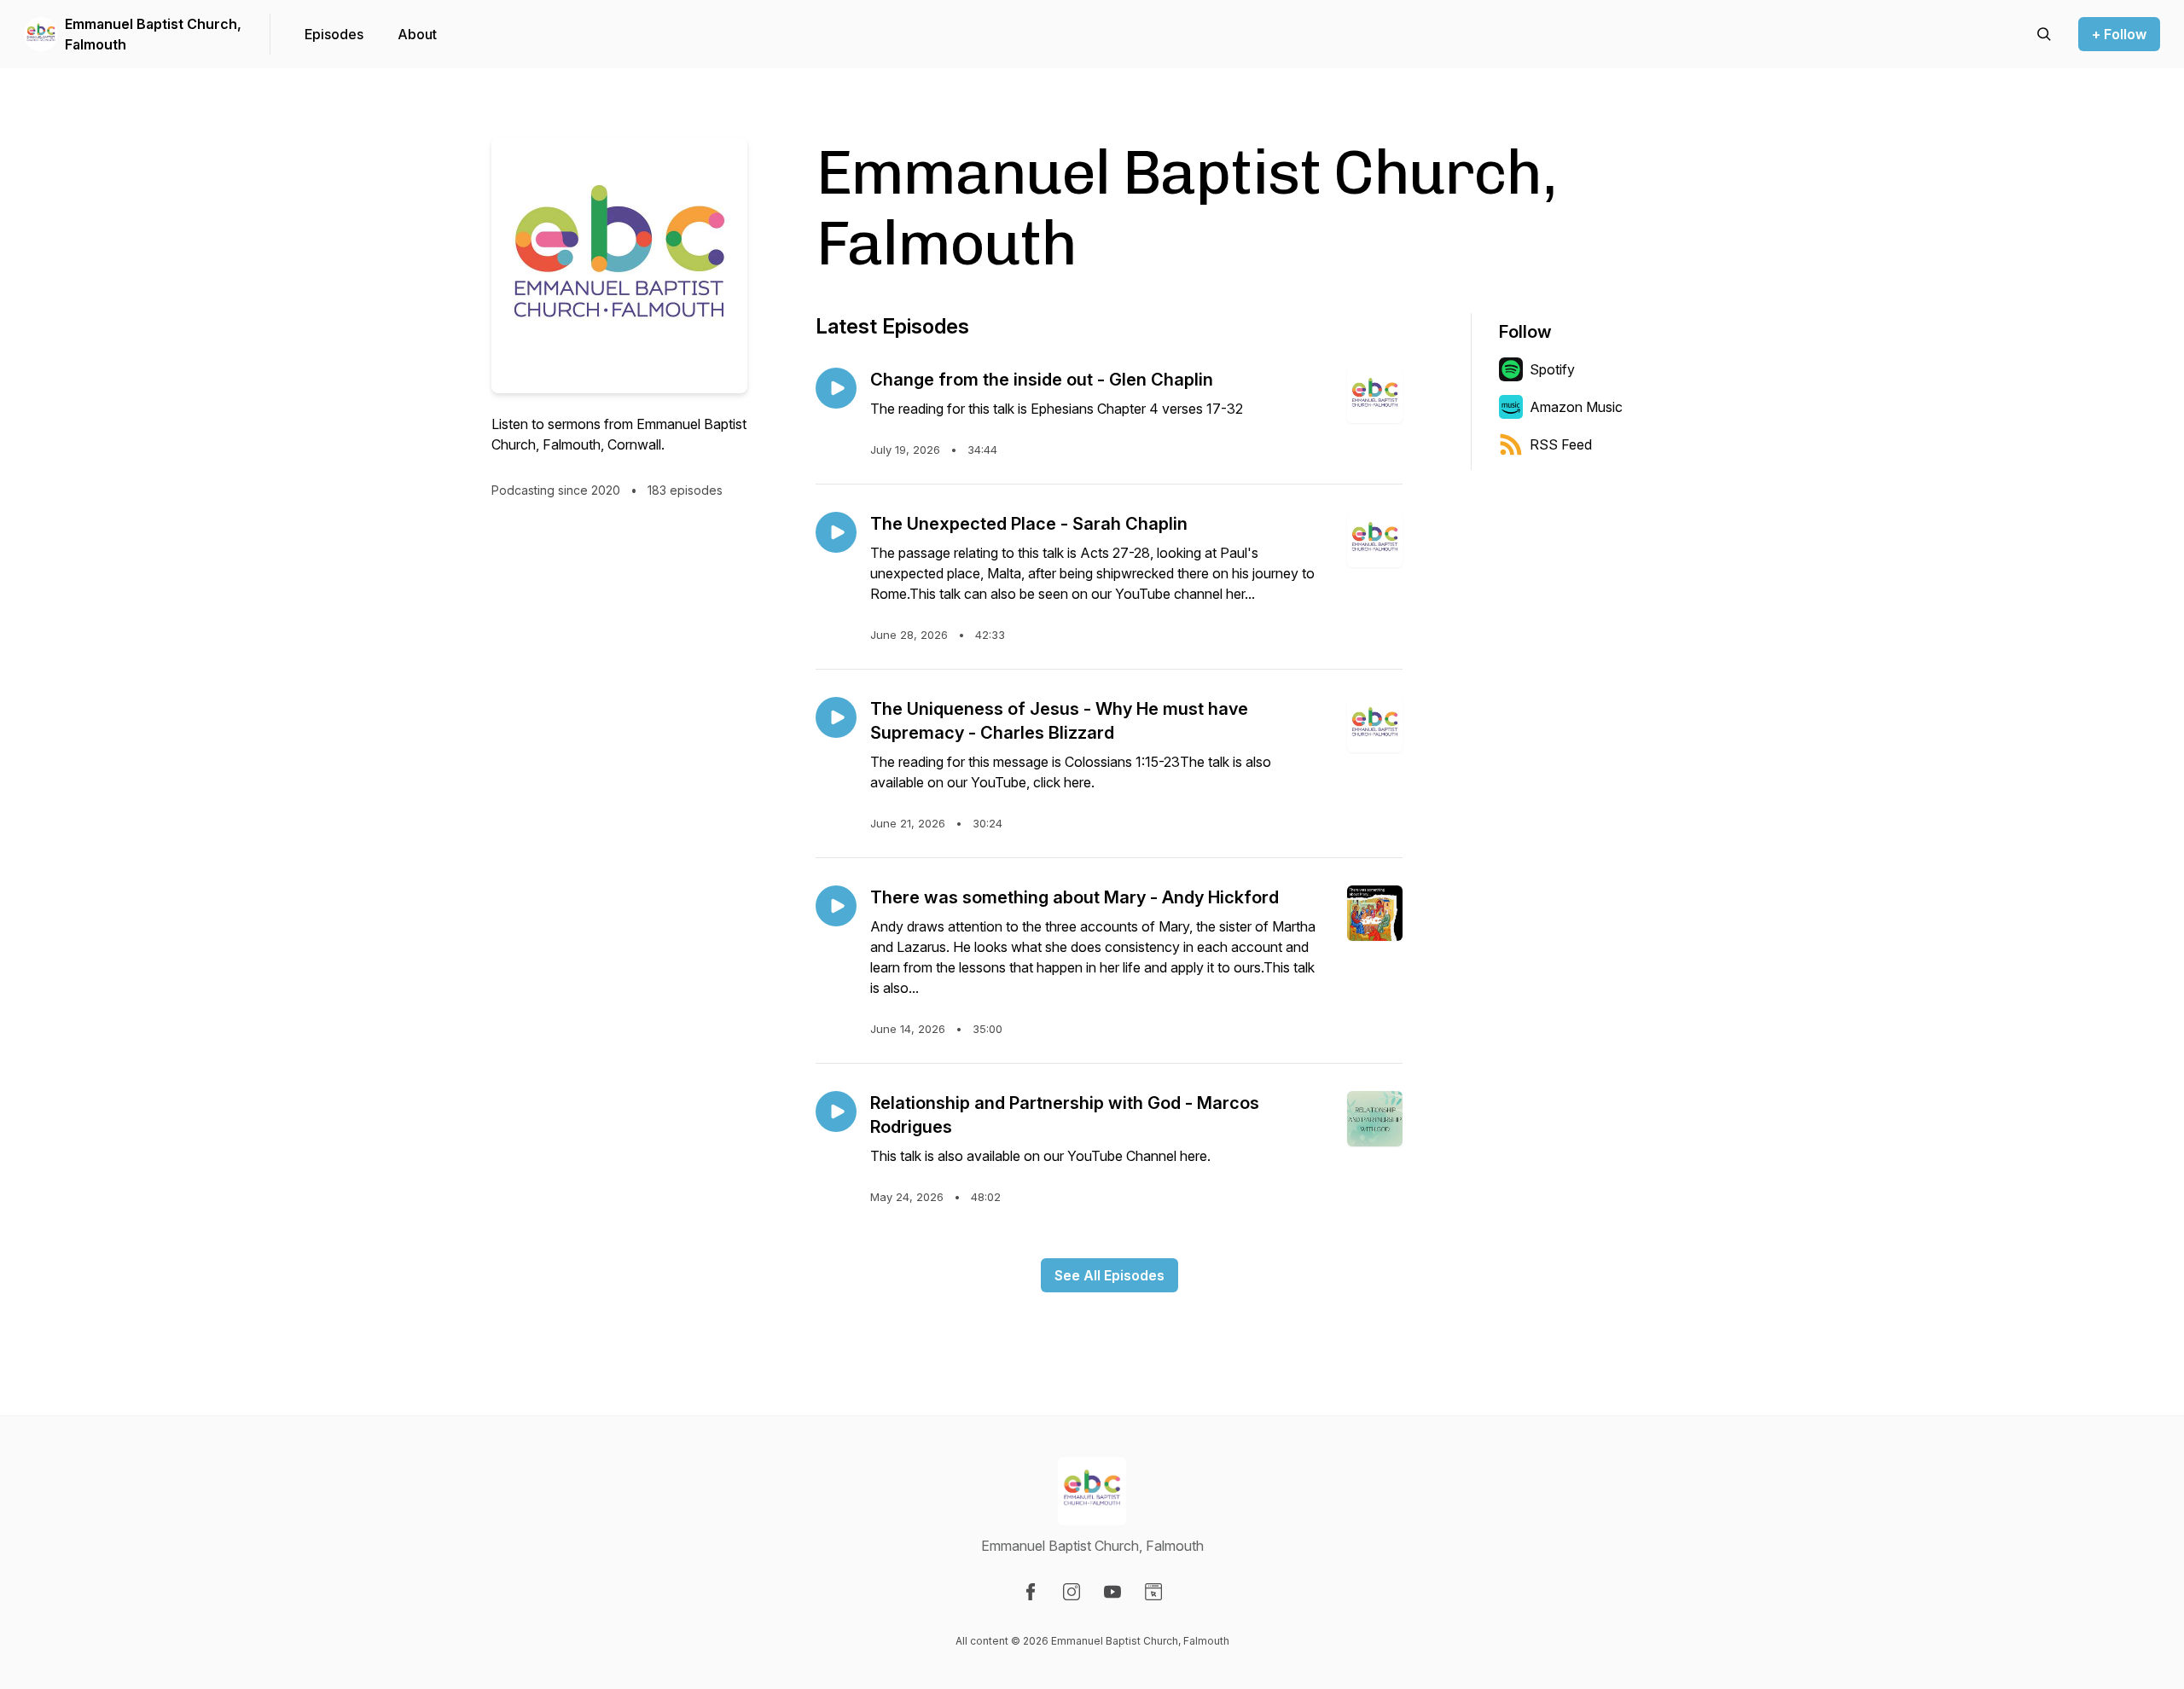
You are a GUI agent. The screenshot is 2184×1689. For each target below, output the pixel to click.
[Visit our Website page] (1153, 1592)
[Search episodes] (2044, 34)
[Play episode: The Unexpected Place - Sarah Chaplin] (836, 532)
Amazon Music (1576, 407)
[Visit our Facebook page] (1031, 1592)
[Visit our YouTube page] (1112, 1592)
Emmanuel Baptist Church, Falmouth (153, 34)
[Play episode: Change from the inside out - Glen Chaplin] (836, 388)
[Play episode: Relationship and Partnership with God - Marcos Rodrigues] (836, 1111)
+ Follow (2119, 34)
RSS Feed (1561, 444)
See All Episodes (1109, 1275)
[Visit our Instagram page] (1072, 1592)
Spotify (1552, 369)
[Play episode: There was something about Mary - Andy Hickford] (836, 906)
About (417, 34)
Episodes (334, 34)
